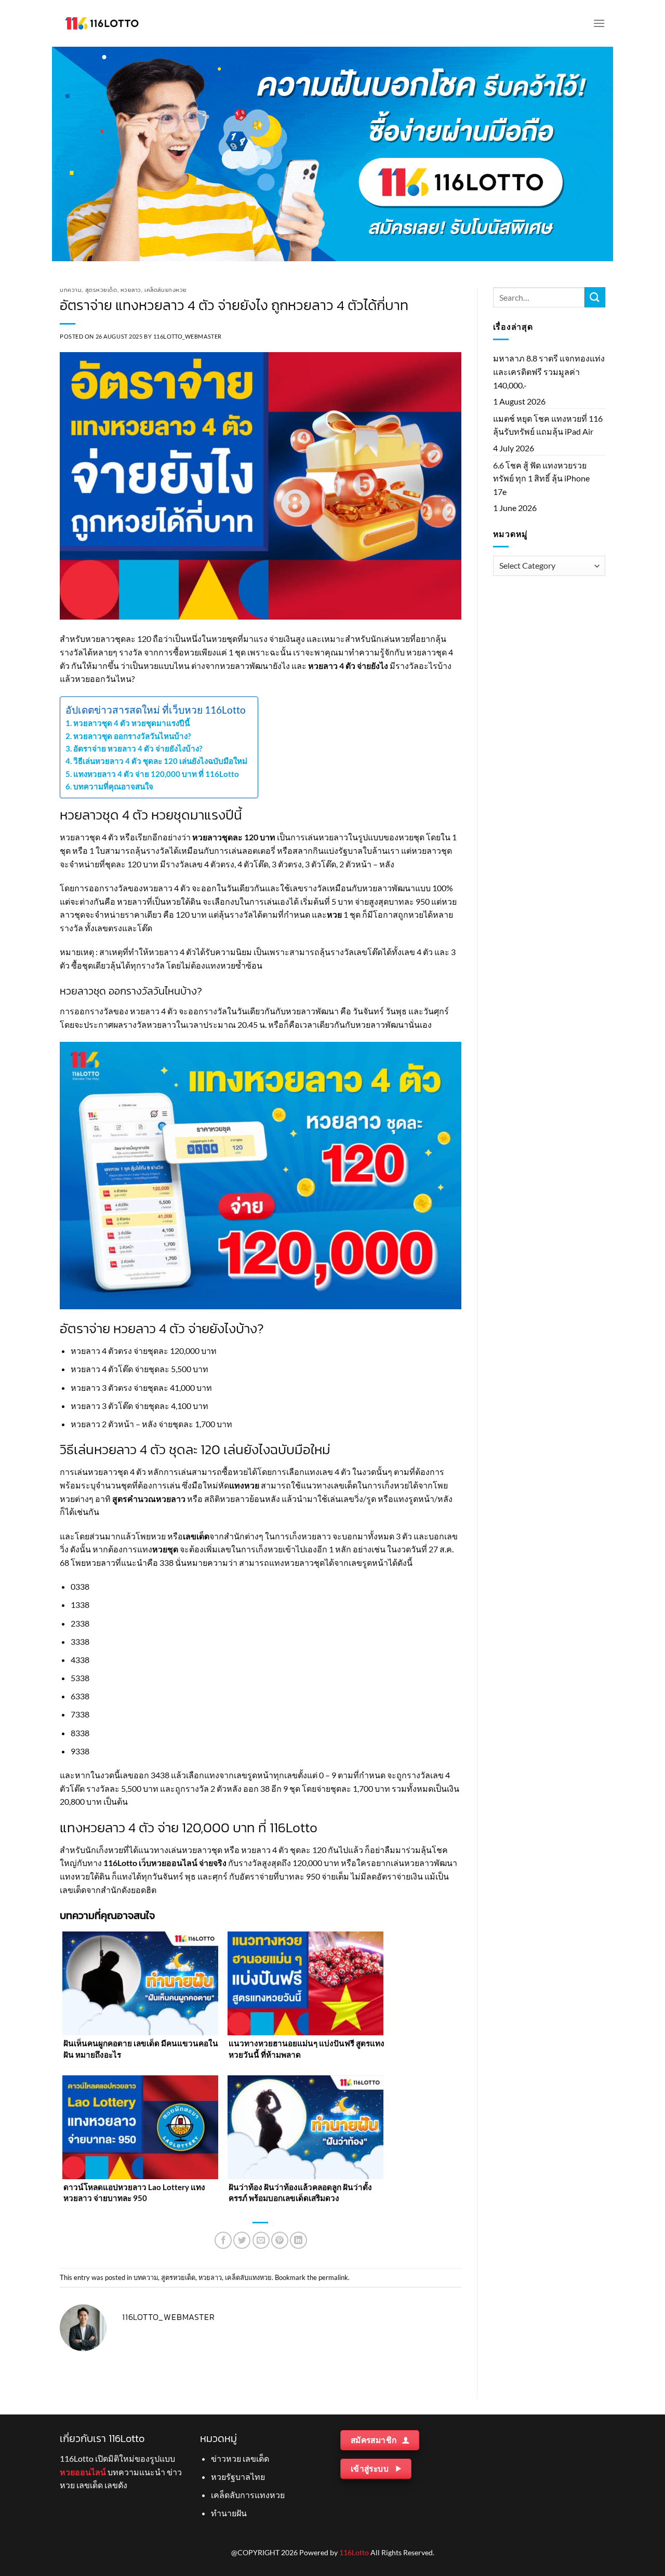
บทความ (71, 290)
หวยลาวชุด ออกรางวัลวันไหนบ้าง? (132, 736)
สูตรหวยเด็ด (101, 290)
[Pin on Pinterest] (280, 2240)
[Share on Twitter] (242, 2240)
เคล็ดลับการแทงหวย (248, 2495)
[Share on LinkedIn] (298, 2240)
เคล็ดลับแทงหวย (166, 290)
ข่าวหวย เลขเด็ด (240, 2458)
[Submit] (595, 297)
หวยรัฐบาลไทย (238, 2477)
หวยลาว (131, 290)
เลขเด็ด (196, 1536)
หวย (334, 914)
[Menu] (599, 23)
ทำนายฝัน (229, 2513)
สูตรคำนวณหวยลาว (149, 1499)
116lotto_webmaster (188, 336)
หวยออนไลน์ (83, 2472)
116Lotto (354, 2552)
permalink (333, 2277)
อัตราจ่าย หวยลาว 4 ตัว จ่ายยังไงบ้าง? (138, 748)
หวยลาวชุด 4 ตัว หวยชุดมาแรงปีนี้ (131, 723)
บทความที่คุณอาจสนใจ (113, 786)
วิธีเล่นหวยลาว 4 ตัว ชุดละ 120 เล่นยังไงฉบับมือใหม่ (160, 761)
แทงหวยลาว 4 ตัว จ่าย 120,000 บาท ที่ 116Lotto (156, 774)
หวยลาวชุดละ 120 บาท (234, 837)
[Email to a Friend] (261, 2240)
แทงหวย (244, 1485)
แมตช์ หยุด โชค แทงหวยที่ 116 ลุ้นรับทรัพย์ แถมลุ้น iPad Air (548, 425)
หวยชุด (165, 1549)
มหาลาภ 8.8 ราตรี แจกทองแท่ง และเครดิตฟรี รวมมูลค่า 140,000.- (549, 371)
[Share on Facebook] (223, 2240)
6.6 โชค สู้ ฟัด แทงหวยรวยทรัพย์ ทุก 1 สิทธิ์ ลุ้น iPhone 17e (541, 478)
